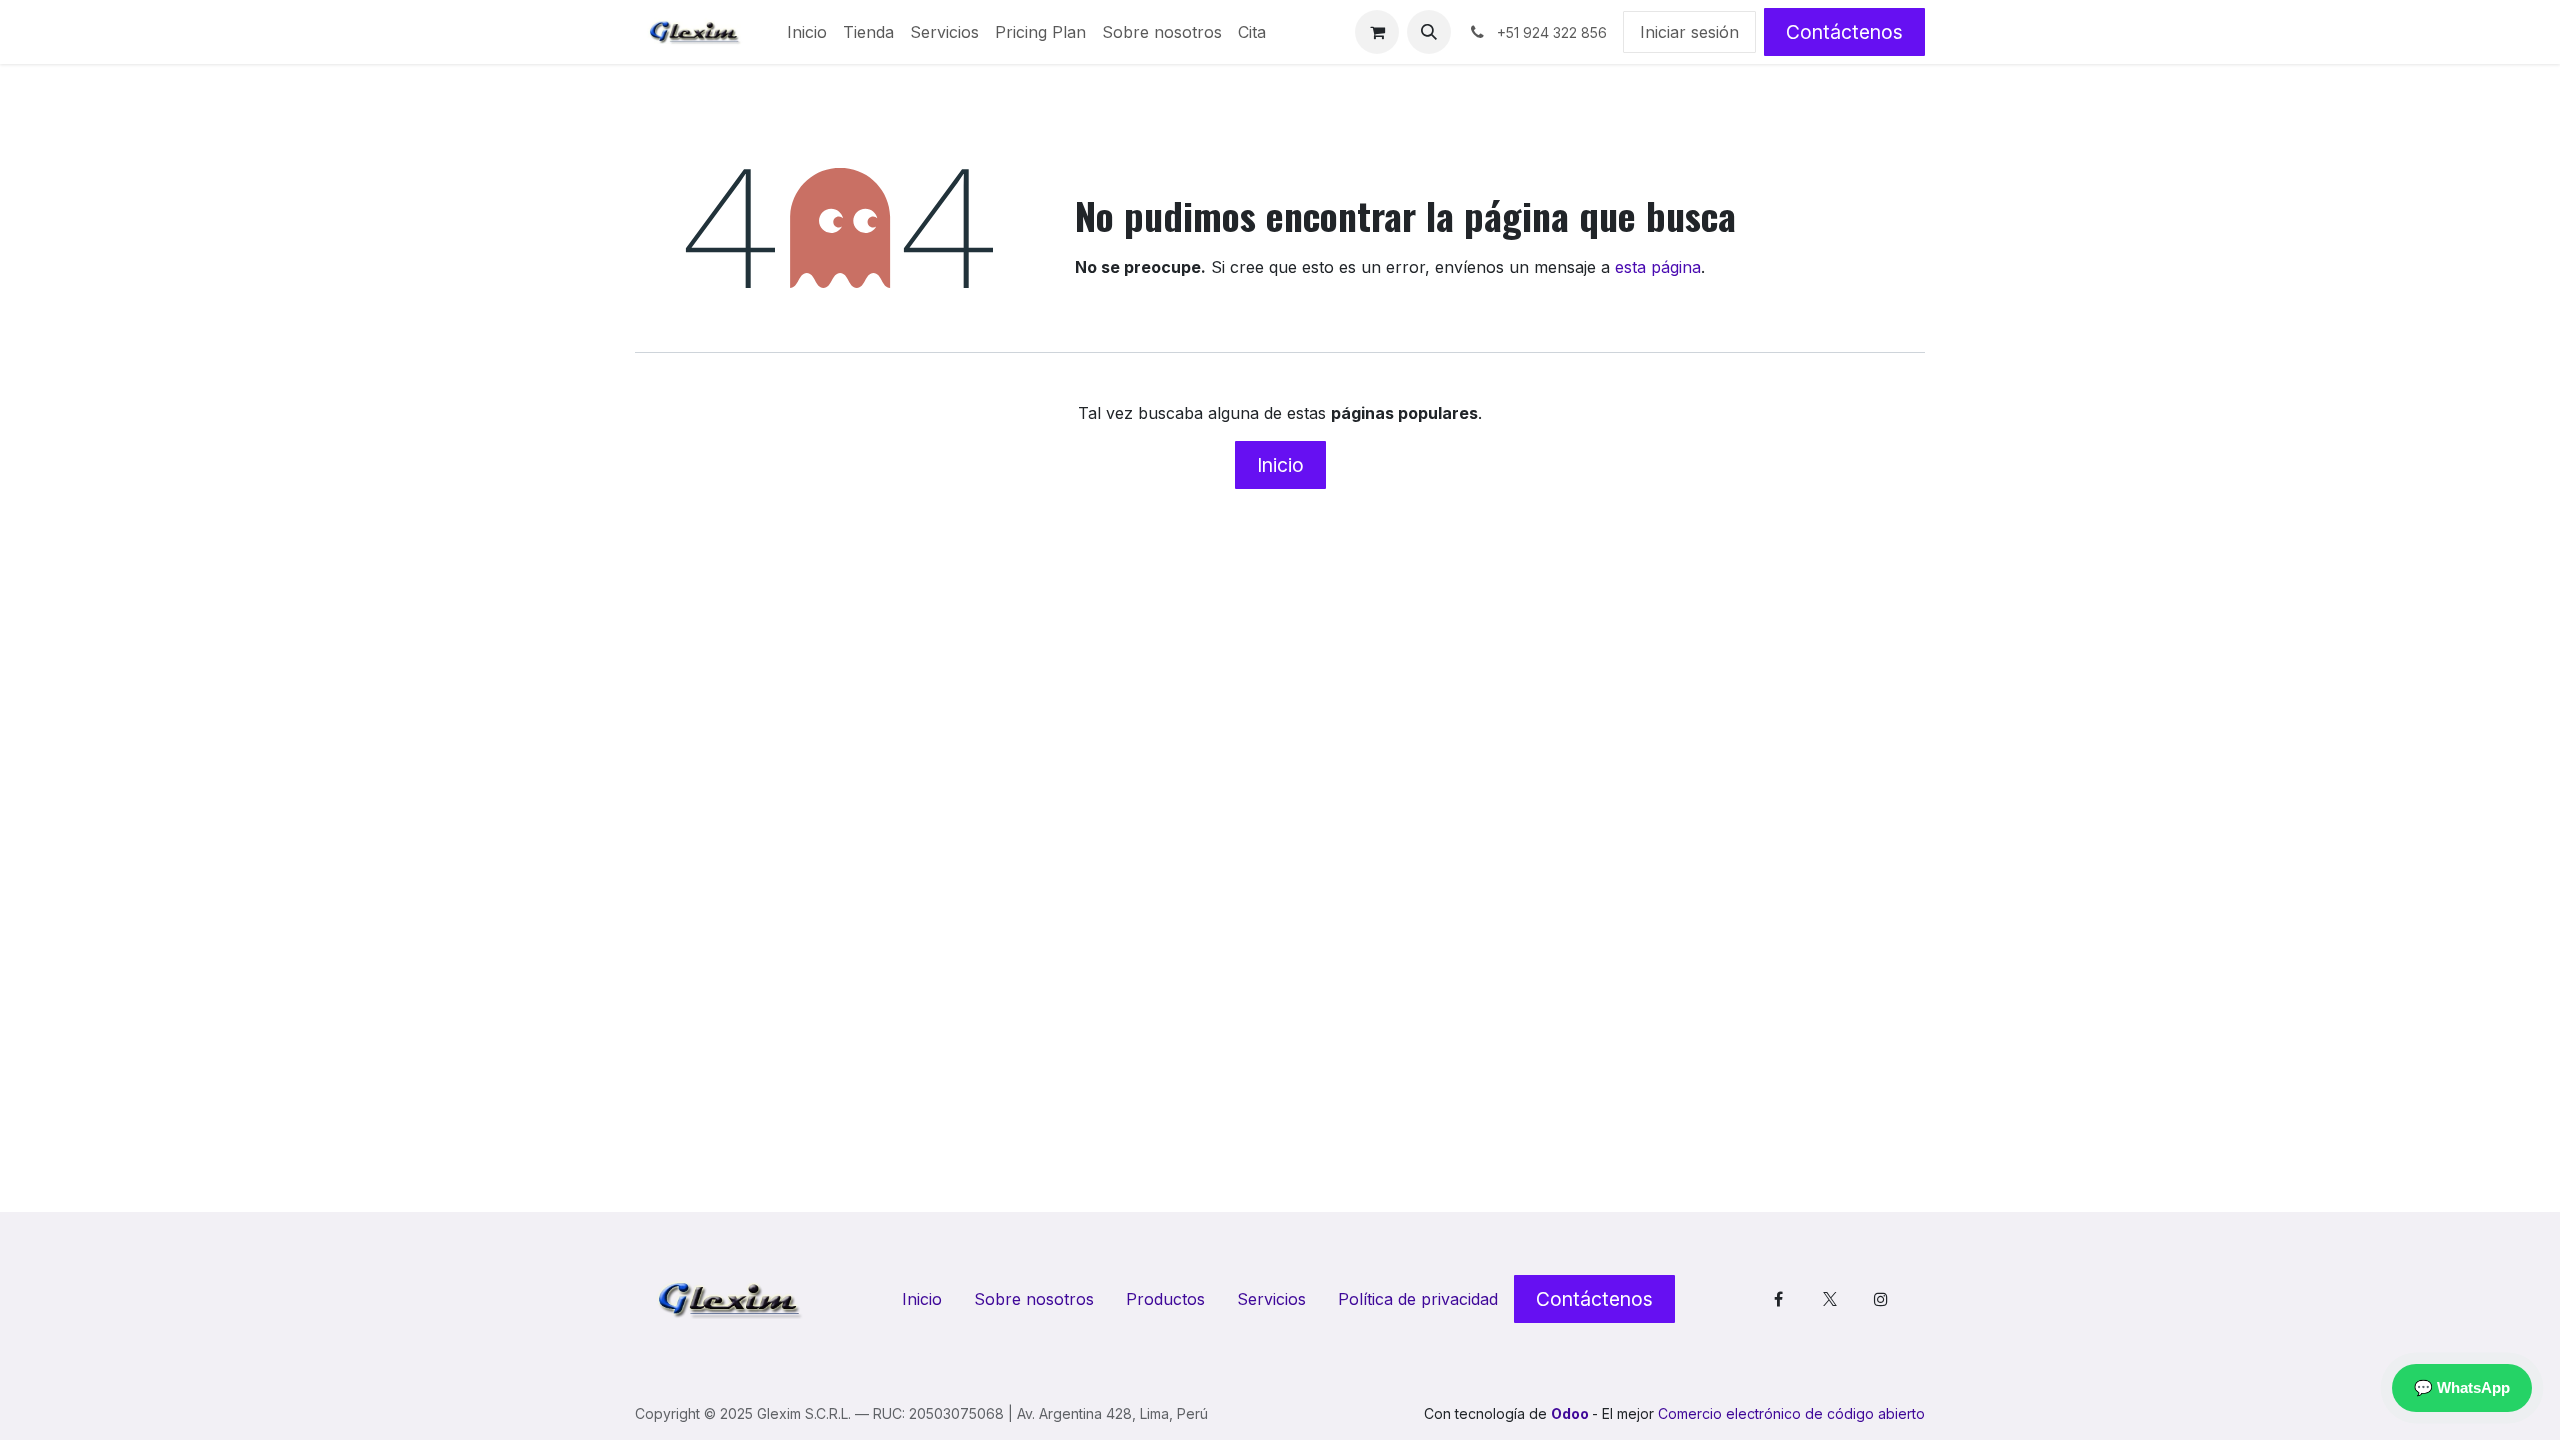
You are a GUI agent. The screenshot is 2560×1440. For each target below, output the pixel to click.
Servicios (1271, 1299)
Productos (1165, 1299)
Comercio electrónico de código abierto (1791, 1413)
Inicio (1280, 465)
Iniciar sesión (1689, 32)
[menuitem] (807, 32)
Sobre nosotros (1034, 1299)
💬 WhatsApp (2462, 1387)
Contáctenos (1844, 32)
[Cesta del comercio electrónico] (1377, 32)
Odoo (1571, 1413)
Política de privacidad (1418, 1299)
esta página (1658, 267)
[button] (1429, 32)
